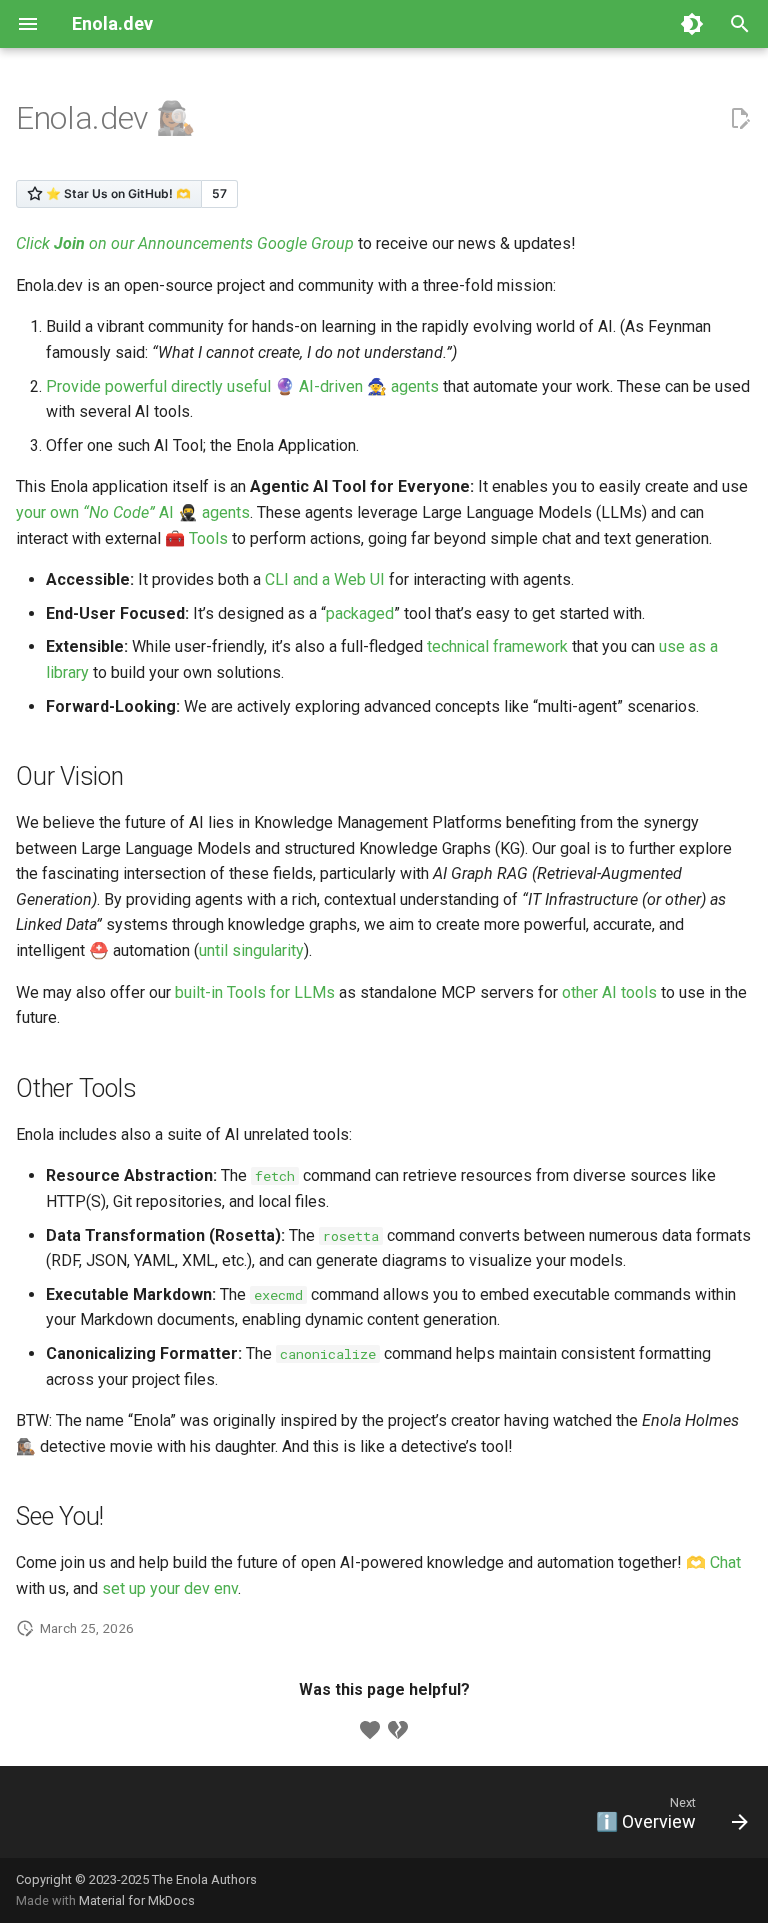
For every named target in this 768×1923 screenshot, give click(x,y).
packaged (360, 613)
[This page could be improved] (398, 1730)
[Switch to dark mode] (692, 24)
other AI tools (609, 992)
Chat (725, 1562)
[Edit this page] (740, 119)
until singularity (251, 950)
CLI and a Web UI (325, 579)
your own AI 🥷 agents (133, 512)
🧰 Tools (196, 538)
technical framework (497, 646)
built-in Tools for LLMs (255, 992)
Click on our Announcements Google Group (185, 243)
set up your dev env (170, 1588)
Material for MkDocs (137, 1900)
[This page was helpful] (370, 1730)
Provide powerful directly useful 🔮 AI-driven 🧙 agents (242, 386)
